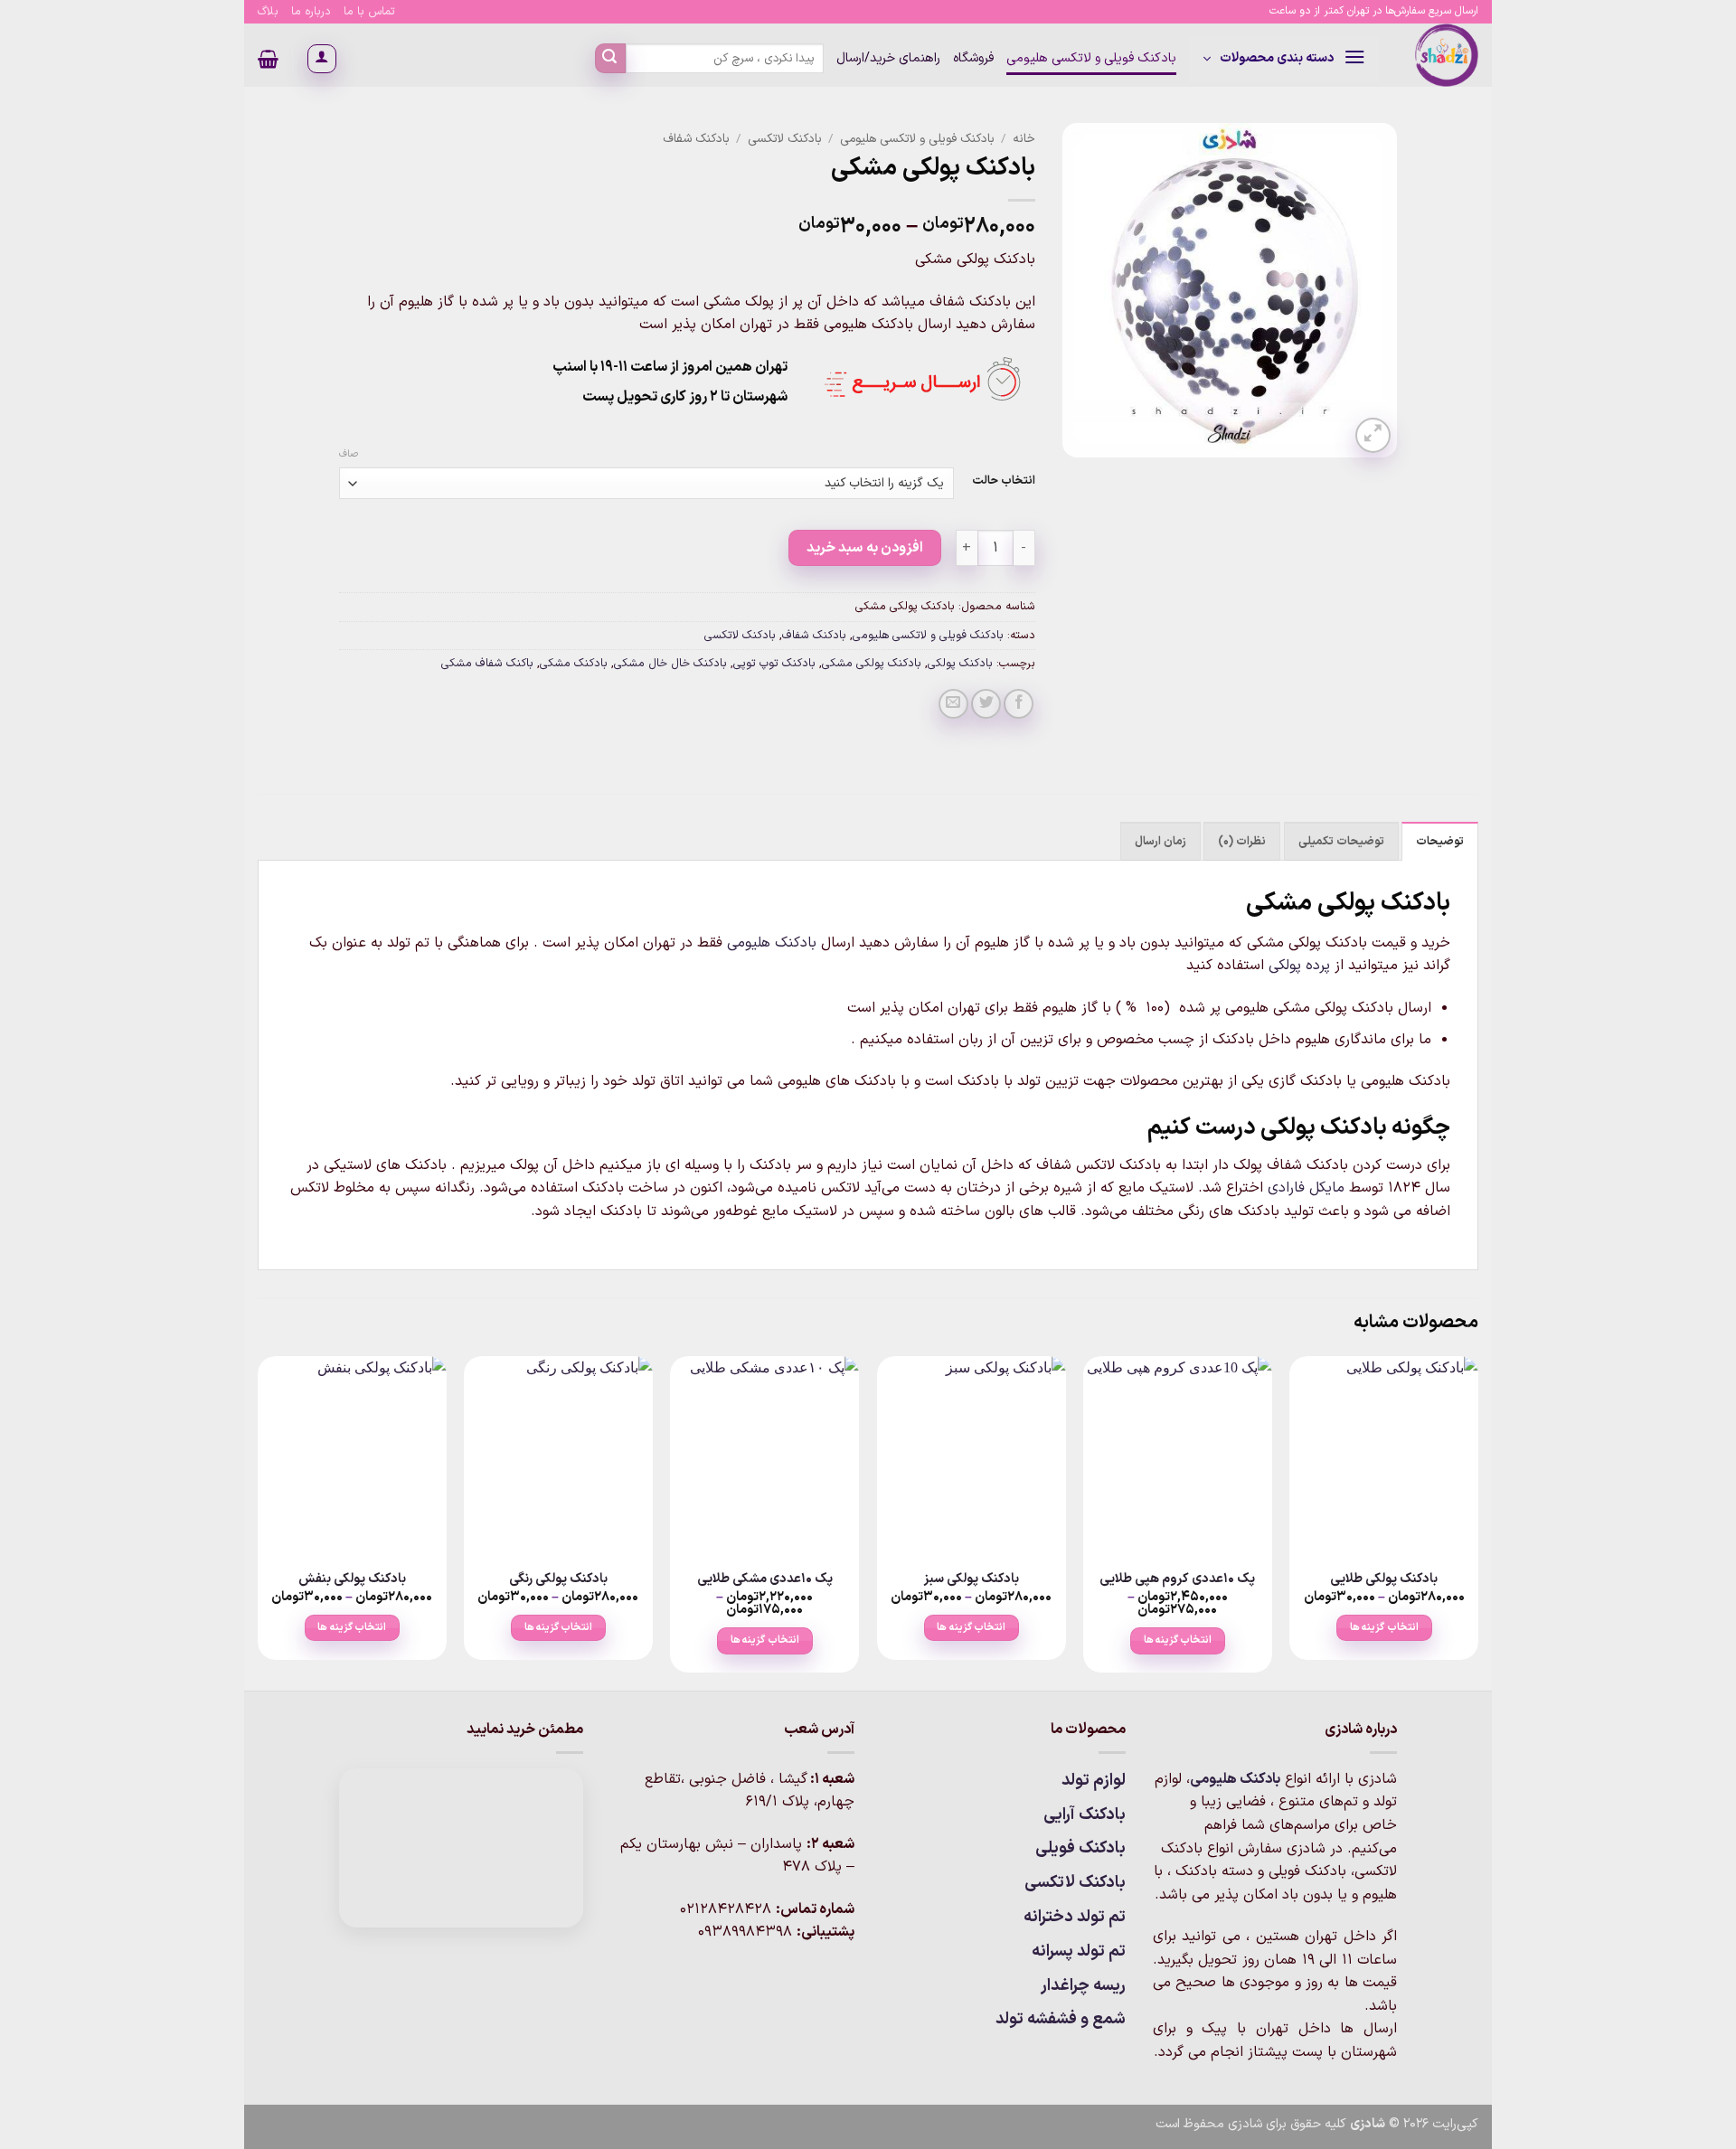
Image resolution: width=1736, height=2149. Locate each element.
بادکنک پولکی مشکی (872, 663)
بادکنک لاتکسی (785, 139)
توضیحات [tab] (1440, 841)
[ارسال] (610, 59)
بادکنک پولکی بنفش (352, 1580)
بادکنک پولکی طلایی (1384, 1580)
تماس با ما (369, 11)
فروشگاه (973, 58)
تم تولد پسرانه (1079, 1951)
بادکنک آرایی (1085, 1815)
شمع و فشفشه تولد (1061, 2019)
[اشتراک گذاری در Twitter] (986, 704)
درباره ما (311, 11)
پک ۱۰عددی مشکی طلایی (765, 1580)
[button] (1284, 59)
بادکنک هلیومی (772, 943)
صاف (349, 455)
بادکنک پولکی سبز (972, 1580)
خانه (1024, 139)
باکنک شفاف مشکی (487, 663)
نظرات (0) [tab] (1242, 841)
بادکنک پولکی (960, 663)
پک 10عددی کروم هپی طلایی (1177, 1580)
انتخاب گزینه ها (1384, 1627)
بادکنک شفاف (696, 139)
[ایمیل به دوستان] (953, 704)
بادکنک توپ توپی (774, 663)
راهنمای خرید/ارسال (888, 58)
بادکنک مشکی (574, 663)
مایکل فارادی (1306, 1188)
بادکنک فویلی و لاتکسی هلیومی (1091, 58)
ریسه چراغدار (1083, 1986)
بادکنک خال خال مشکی (670, 663)
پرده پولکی (1299, 966)
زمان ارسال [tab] (1160, 841)
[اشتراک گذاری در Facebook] (1019, 704)
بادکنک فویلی (1080, 1848)
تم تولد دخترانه (1075, 1917)
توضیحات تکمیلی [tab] (1341, 841)
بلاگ (268, 11)
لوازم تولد (1094, 1781)
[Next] (259, 1521)
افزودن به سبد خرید (865, 548)
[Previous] (1477, 1521)
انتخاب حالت (1004, 481)
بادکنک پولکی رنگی (558, 1580)
